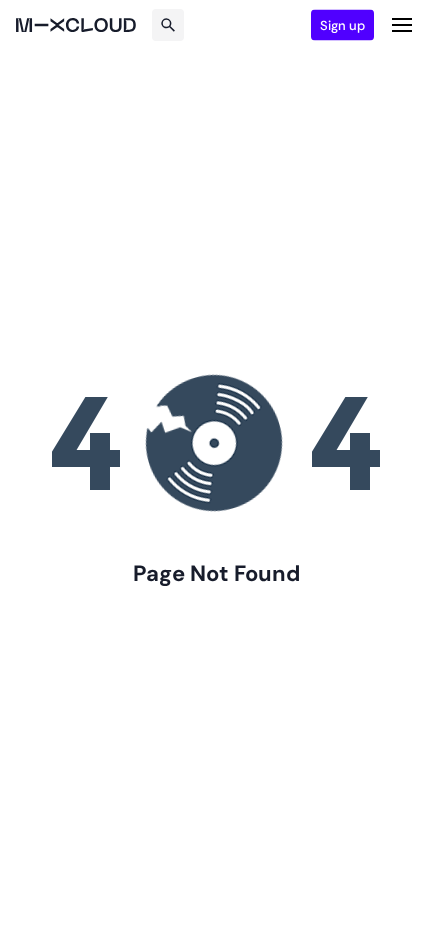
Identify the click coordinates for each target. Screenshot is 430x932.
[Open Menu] (402, 25)
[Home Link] (76, 25)
